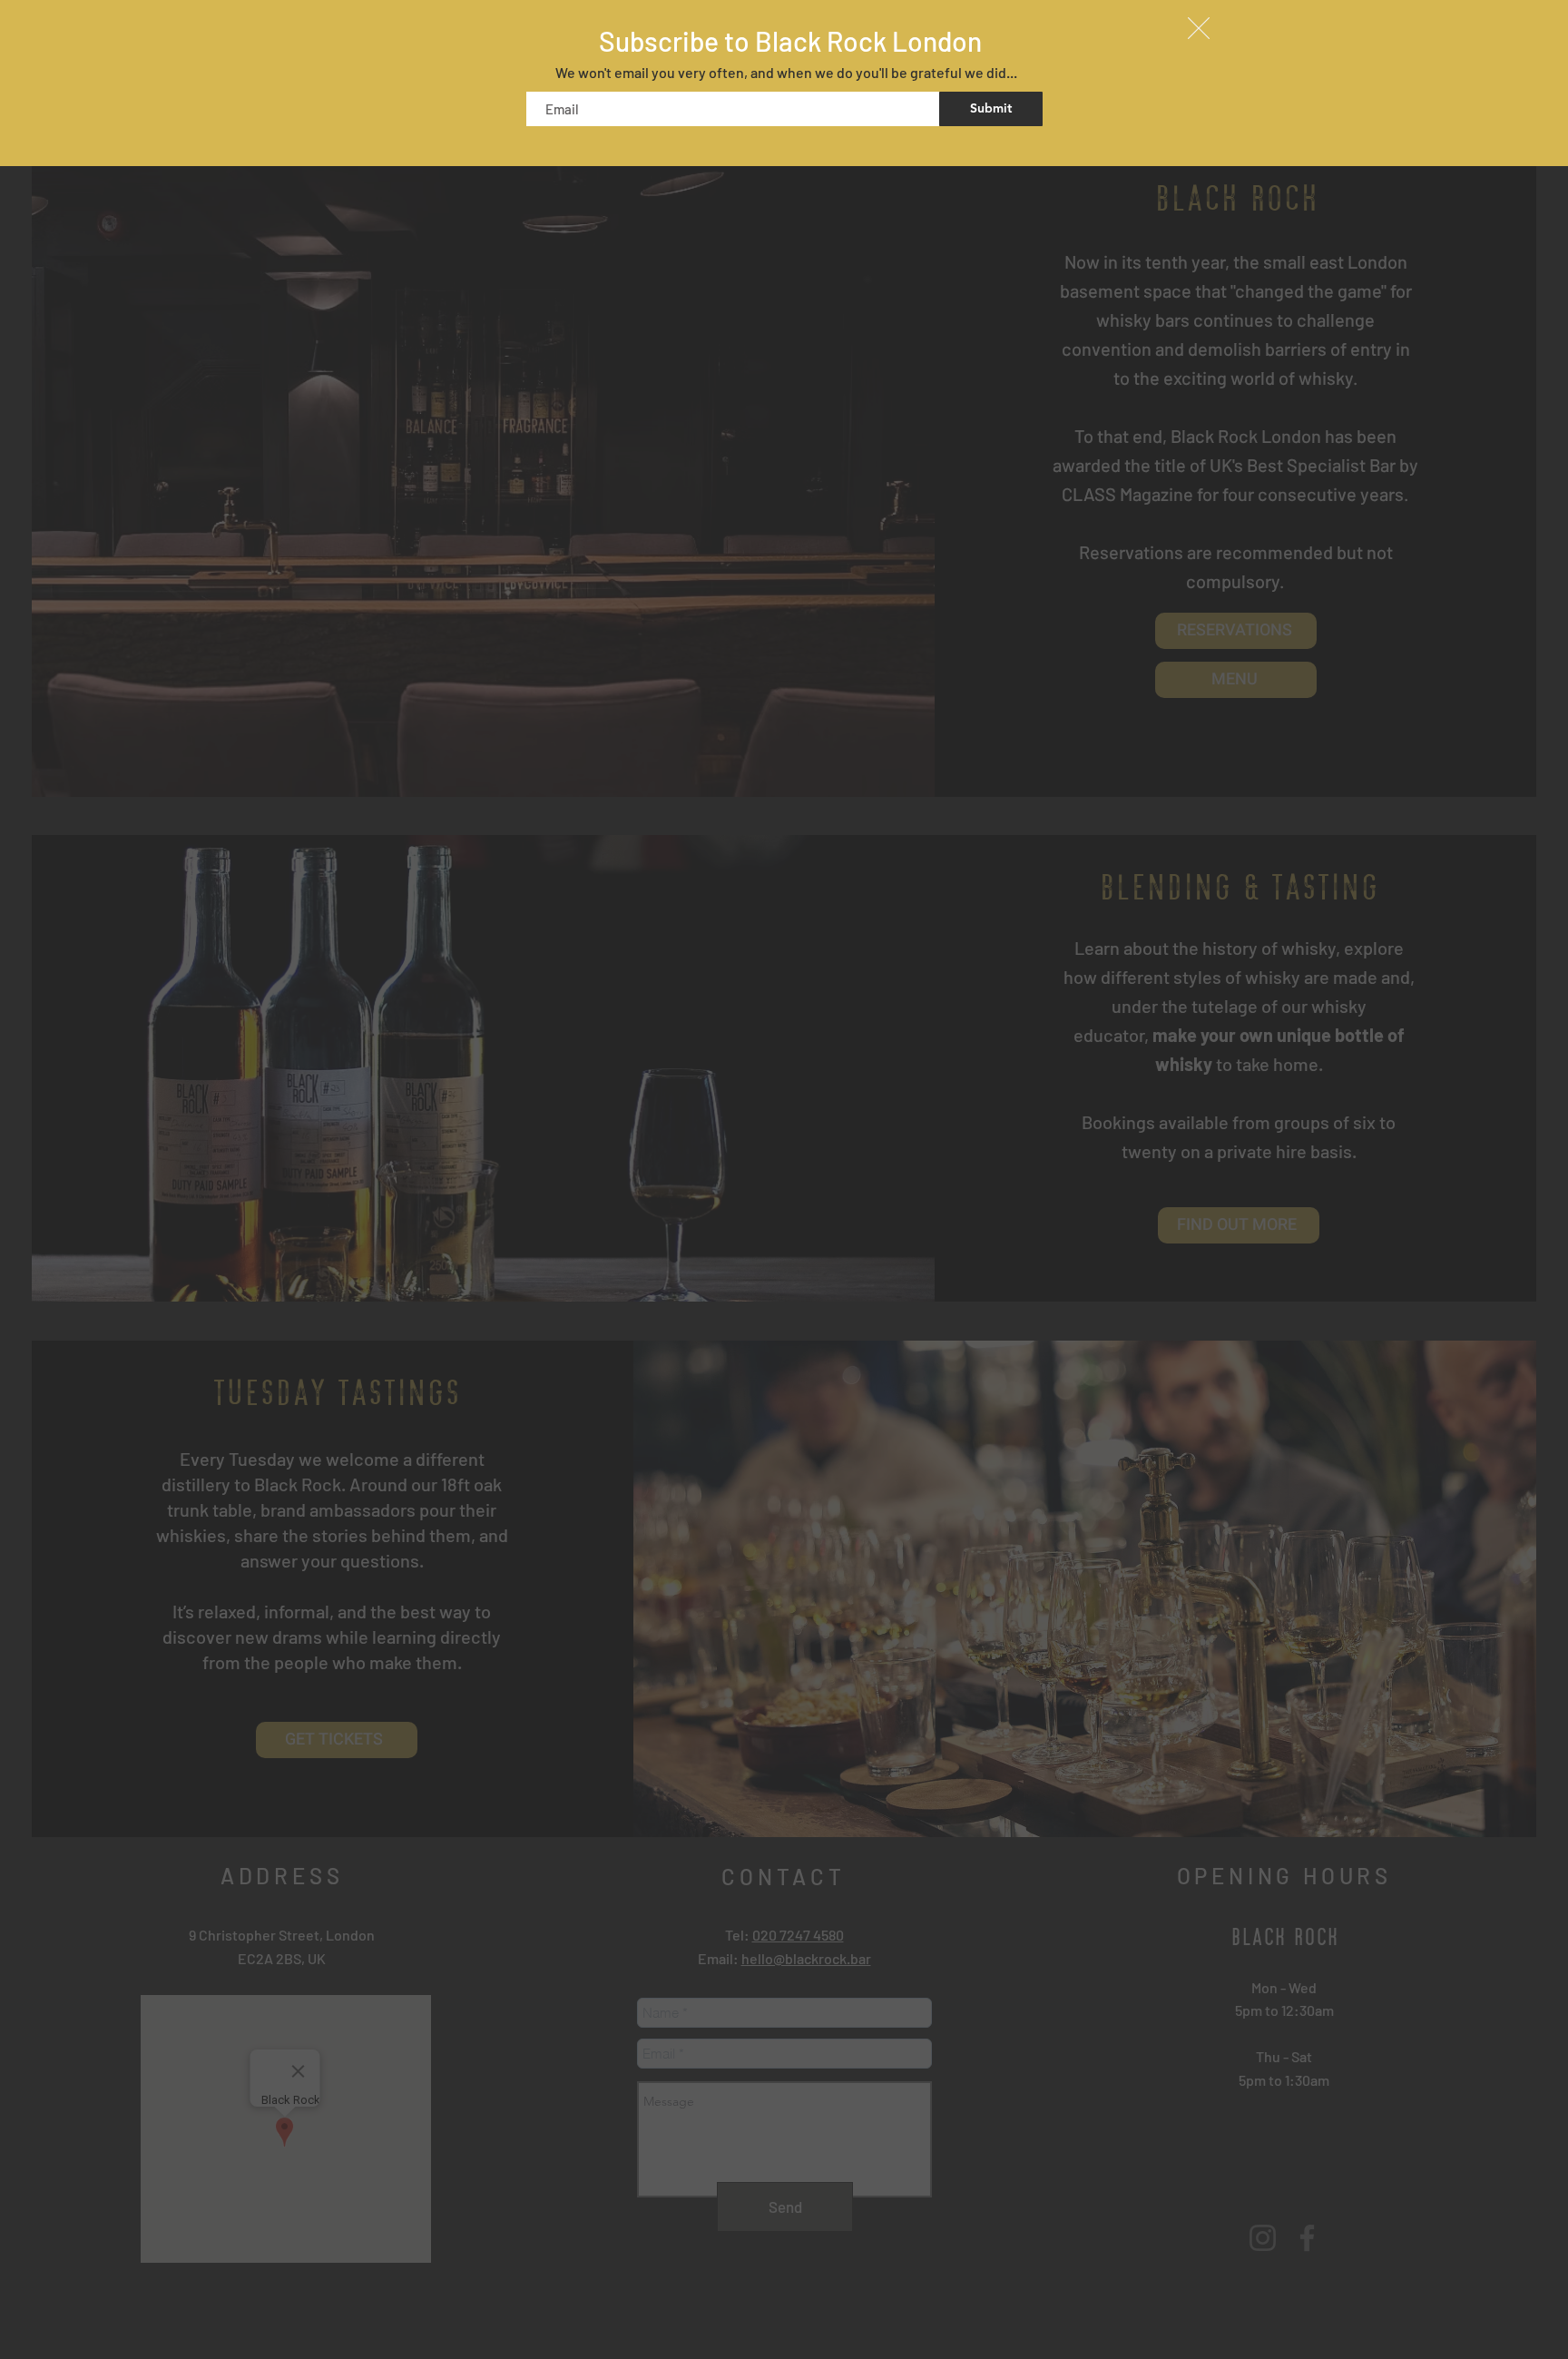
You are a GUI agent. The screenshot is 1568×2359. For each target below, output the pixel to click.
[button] (1199, 28)
